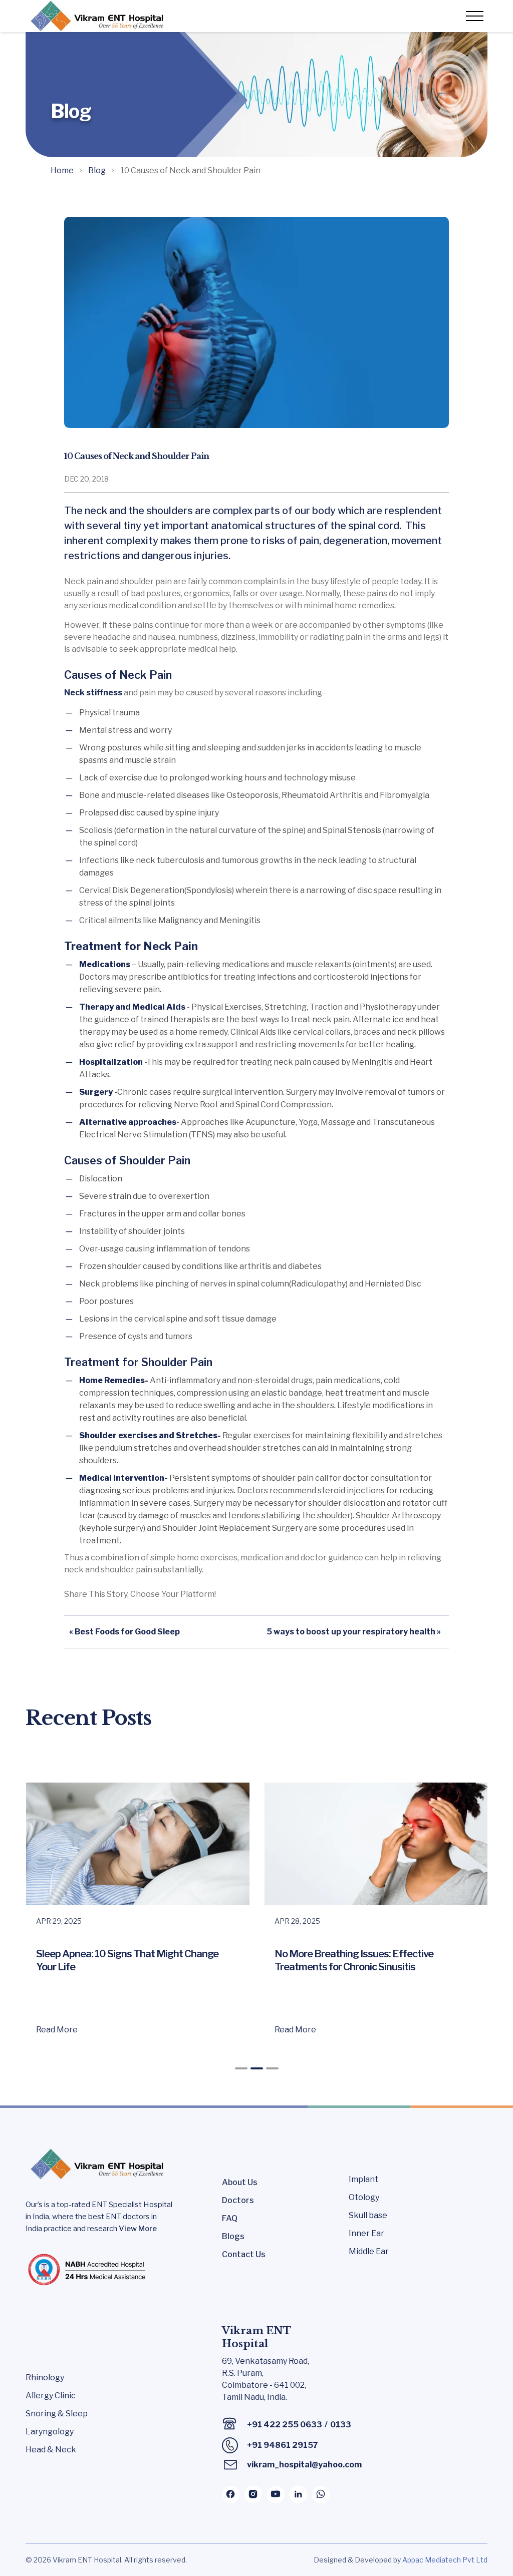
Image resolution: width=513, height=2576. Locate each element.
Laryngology (50, 2432)
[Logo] (96, 16)
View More (138, 2229)
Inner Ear (366, 2233)
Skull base (368, 2215)
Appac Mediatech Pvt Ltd (445, 2560)
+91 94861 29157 (283, 2445)
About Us (240, 2182)
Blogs (233, 2236)
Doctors (238, 2200)
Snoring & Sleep (57, 2414)
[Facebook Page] (231, 2495)
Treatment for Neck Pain (131, 946)
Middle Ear (369, 2251)
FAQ (230, 2218)
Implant (363, 2179)
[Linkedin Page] (298, 2495)
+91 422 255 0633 (285, 2425)
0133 (341, 2425)
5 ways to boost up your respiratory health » (354, 1632)
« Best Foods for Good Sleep (124, 1632)
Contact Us (244, 2254)
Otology (364, 2197)
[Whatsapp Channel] (321, 2495)
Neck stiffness (93, 693)
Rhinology (45, 2378)
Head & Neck (51, 2450)
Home (62, 170)
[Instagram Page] (253, 2495)
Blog (97, 170)
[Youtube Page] (276, 2495)
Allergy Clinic (51, 2396)
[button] (241, 2068)
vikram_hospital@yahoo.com (304, 2465)
